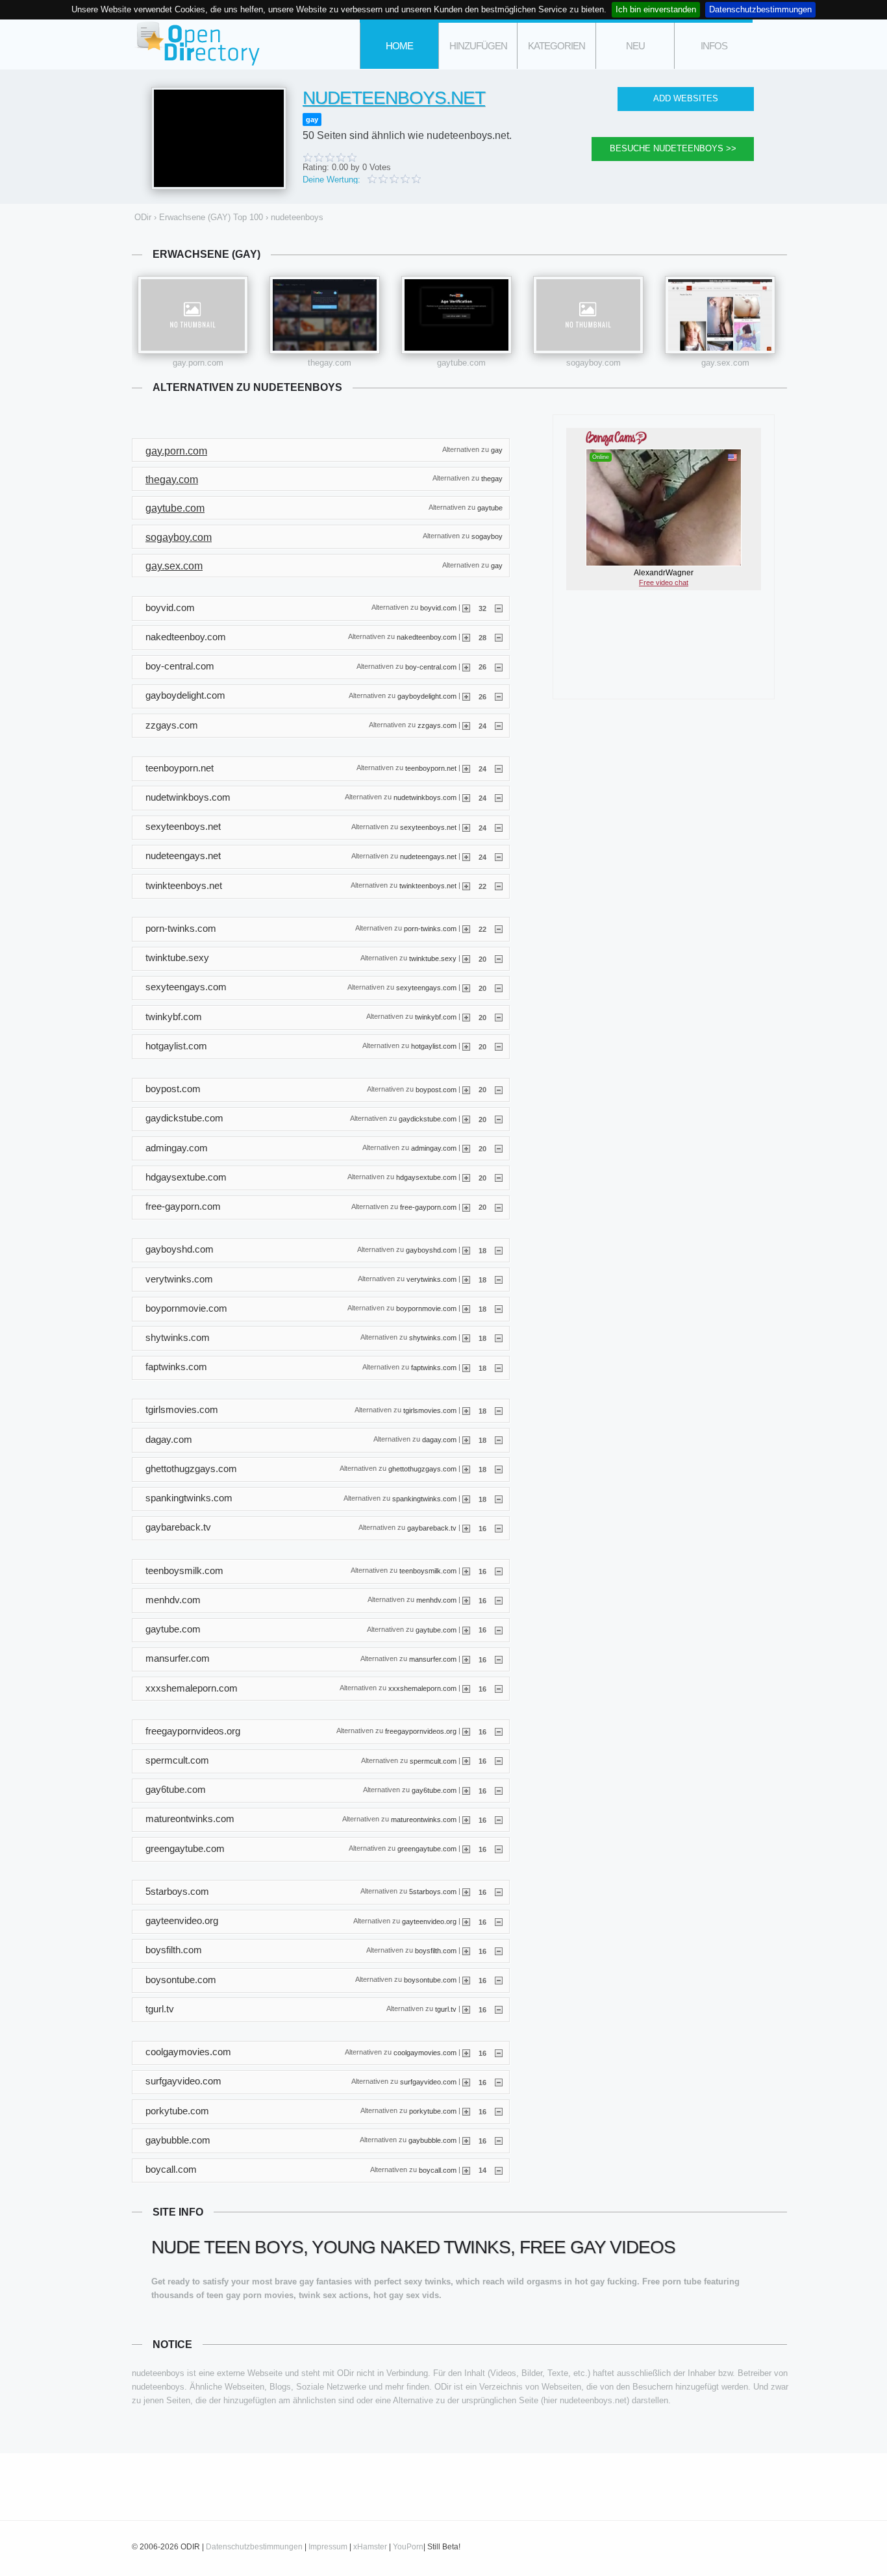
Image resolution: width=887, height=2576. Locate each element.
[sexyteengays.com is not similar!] (499, 988)
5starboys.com (433, 1892)
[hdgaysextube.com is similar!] (466, 1177)
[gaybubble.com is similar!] (466, 2140)
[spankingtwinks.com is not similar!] (499, 1499)
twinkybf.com (436, 1017)
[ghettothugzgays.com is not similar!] (499, 1469)
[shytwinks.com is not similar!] (499, 1338)
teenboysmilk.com (428, 1571)
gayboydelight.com (427, 695)
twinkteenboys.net (428, 886)
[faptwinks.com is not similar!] (499, 1368)
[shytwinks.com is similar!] (466, 1338)
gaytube (490, 507)
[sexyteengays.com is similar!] (466, 988)
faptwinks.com (434, 1367)
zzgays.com (437, 725)
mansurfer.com (433, 1658)
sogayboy (487, 536)
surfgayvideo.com (428, 2081)
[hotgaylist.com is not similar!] (499, 1046)
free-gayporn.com (428, 1207)
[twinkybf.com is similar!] (466, 1017)
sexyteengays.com (426, 987)
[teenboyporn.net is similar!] (466, 768)
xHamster (370, 2547)
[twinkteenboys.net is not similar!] (499, 886)
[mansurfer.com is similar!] (466, 1659)
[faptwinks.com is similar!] (466, 1368)
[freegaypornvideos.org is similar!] (466, 1731)
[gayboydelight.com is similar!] (466, 696)
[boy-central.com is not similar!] (499, 666)
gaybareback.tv (432, 1527)
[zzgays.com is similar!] (466, 725)
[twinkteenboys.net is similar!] (466, 886)
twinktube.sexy (433, 958)
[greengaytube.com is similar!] (466, 1849)
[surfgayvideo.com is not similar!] (499, 2082)
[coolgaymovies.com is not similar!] (499, 2053)
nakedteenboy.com (427, 637)
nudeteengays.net (428, 857)
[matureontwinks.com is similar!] (466, 1819)
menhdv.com (436, 1600)
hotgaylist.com (434, 1046)
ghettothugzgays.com (422, 1469)
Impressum (328, 2547)
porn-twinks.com (430, 929)
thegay (492, 479)
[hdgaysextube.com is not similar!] (499, 1177)
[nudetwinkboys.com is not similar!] (499, 797)
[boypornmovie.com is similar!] (466, 1308)
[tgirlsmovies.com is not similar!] (499, 1410)
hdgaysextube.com (426, 1177)
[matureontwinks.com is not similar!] (499, 1819)
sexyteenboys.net (428, 827)
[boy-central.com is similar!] (466, 666)
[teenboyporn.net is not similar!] (499, 768)
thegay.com (330, 363)
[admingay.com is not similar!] (499, 1148)
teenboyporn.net (431, 768)
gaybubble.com (432, 2140)
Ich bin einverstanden (656, 9)
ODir (197, 44)
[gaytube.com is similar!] (466, 1629)
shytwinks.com (433, 1338)
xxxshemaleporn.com (422, 1688)
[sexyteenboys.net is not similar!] (499, 827)
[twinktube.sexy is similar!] (466, 958)
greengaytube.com (427, 1849)
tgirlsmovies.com (430, 1410)
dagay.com (439, 1440)
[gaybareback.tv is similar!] (466, 1528)
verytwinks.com (431, 1279)
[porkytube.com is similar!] (466, 2111)
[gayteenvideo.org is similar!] (466, 1921)
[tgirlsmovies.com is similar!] (466, 1410)
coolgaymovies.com (425, 2052)
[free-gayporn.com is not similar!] (499, 1207)
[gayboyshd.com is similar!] (466, 1250)
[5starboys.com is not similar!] (499, 1892)
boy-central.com (431, 666)
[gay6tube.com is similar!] (466, 1790)
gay (312, 119)
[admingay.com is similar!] (466, 1148)
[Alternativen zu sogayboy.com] (588, 315)
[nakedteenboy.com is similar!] (466, 637)
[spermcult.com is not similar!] (499, 1760)
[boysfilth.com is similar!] (466, 1951)
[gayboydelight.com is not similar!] (499, 696)
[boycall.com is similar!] (466, 2170)
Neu (635, 46)
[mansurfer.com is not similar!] (499, 1659)
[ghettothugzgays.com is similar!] (466, 1469)
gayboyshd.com (431, 1249)
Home (399, 46)
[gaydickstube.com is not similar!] (499, 1119)
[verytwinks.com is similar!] (466, 1279)
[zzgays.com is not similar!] (499, 725)
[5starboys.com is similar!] (466, 1892)
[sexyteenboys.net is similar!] (466, 827)
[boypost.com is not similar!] (499, 1089)
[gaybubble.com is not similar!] (499, 2140)
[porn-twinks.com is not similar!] (499, 929)
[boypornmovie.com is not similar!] (499, 1308)
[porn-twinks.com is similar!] (466, 929)
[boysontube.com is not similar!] (499, 1980)
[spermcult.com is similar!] (466, 1760)
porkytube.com (433, 2111)
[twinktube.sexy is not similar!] (499, 958)
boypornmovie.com (426, 1308)
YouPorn (408, 2547)
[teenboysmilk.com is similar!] (466, 1571)
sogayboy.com (593, 363)
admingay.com (434, 1148)
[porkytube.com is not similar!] (499, 2111)
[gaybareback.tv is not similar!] (499, 1528)
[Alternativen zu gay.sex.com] (720, 315)
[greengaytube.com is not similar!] (499, 1849)
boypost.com (436, 1089)
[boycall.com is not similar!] (499, 2170)
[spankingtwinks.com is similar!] (466, 1499)
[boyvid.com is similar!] (466, 608)
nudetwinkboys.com (425, 797)
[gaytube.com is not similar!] (499, 1629)
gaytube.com (461, 363)
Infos (714, 46)
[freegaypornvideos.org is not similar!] (499, 1731)
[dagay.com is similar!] (466, 1440)
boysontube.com (430, 1980)
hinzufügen (478, 46)
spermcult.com (433, 1760)
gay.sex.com (725, 363)
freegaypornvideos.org (421, 1731)
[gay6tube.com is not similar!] (499, 1790)
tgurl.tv (446, 2009)
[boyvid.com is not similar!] (499, 608)
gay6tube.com (434, 1790)
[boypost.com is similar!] (466, 1089)
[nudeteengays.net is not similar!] (499, 857)
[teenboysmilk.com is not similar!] (499, 1571)
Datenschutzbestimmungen (760, 9)
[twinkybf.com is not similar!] (499, 1017)
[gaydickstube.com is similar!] (466, 1119)
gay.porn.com (198, 363)
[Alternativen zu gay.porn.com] (193, 315)
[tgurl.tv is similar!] (466, 2009)
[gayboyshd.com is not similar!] (499, 1250)
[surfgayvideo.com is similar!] (466, 2082)
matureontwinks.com (424, 1819)
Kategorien (556, 46)
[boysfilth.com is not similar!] (499, 1951)
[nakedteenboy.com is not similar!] (499, 637)
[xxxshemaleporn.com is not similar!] (499, 1688)
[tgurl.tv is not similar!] (499, 2009)
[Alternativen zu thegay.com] (325, 315)
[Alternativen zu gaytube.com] (456, 315)
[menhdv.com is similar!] (466, 1600)
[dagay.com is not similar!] (499, 1440)
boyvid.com (438, 608)
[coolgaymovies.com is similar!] (466, 2053)
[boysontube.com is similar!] (466, 1980)
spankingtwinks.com (424, 1498)
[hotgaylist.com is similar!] (466, 1046)
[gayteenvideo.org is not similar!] (499, 1921)
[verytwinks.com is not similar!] (499, 1279)
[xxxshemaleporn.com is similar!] (466, 1688)
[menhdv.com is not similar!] (499, 1600)
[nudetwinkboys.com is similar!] (466, 797)
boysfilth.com (436, 1951)
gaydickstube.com (428, 1118)
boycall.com (438, 2170)
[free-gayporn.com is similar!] (466, 1207)
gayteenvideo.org (429, 1921)
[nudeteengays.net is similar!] (466, 857)
